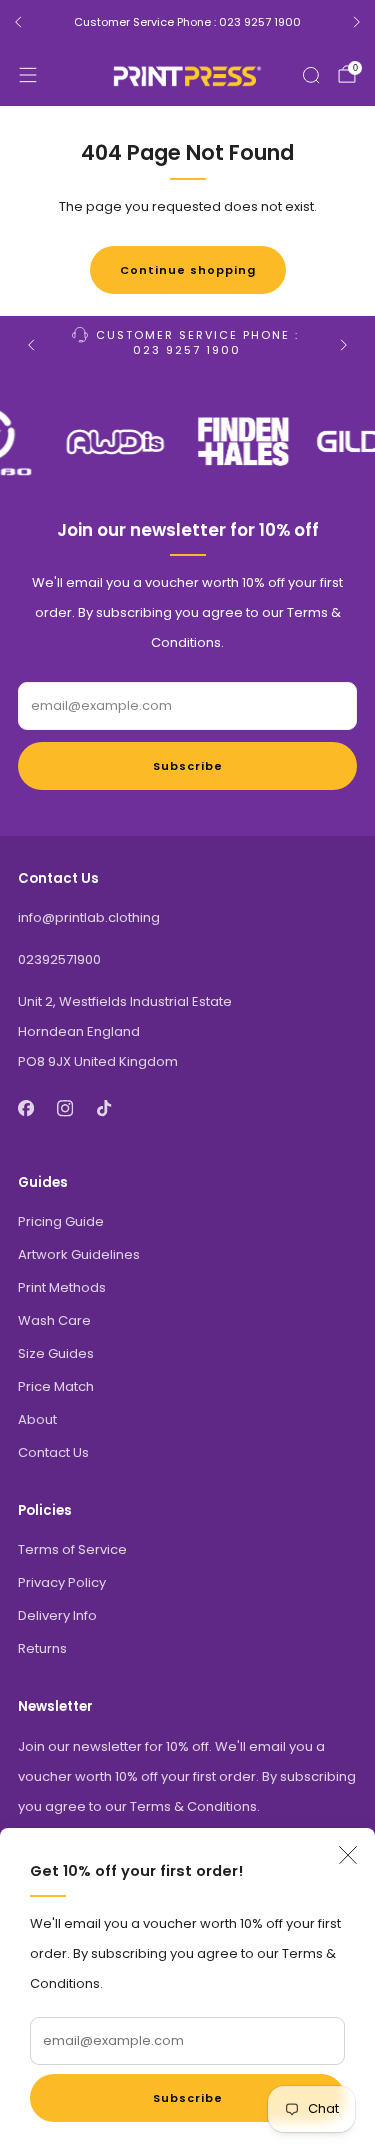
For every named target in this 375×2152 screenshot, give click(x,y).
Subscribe (188, 2098)
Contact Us (53, 1452)
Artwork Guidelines (79, 1254)
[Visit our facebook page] (25, 1108)
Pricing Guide (61, 1221)
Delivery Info (57, 1615)
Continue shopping (188, 270)
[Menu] (28, 75)
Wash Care (54, 1320)
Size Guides (56, 1353)
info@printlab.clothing (89, 917)
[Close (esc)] (348, 1855)
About (37, 1419)
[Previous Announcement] (18, 22)
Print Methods (62, 1287)
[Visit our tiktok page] (103, 1108)
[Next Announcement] (357, 22)
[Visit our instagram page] (64, 1108)
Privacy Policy (62, 1582)
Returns (42, 1648)
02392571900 (59, 959)
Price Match (56, 1386)
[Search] (311, 75)
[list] (187, 442)
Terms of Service (72, 1549)
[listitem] (187, 22)
